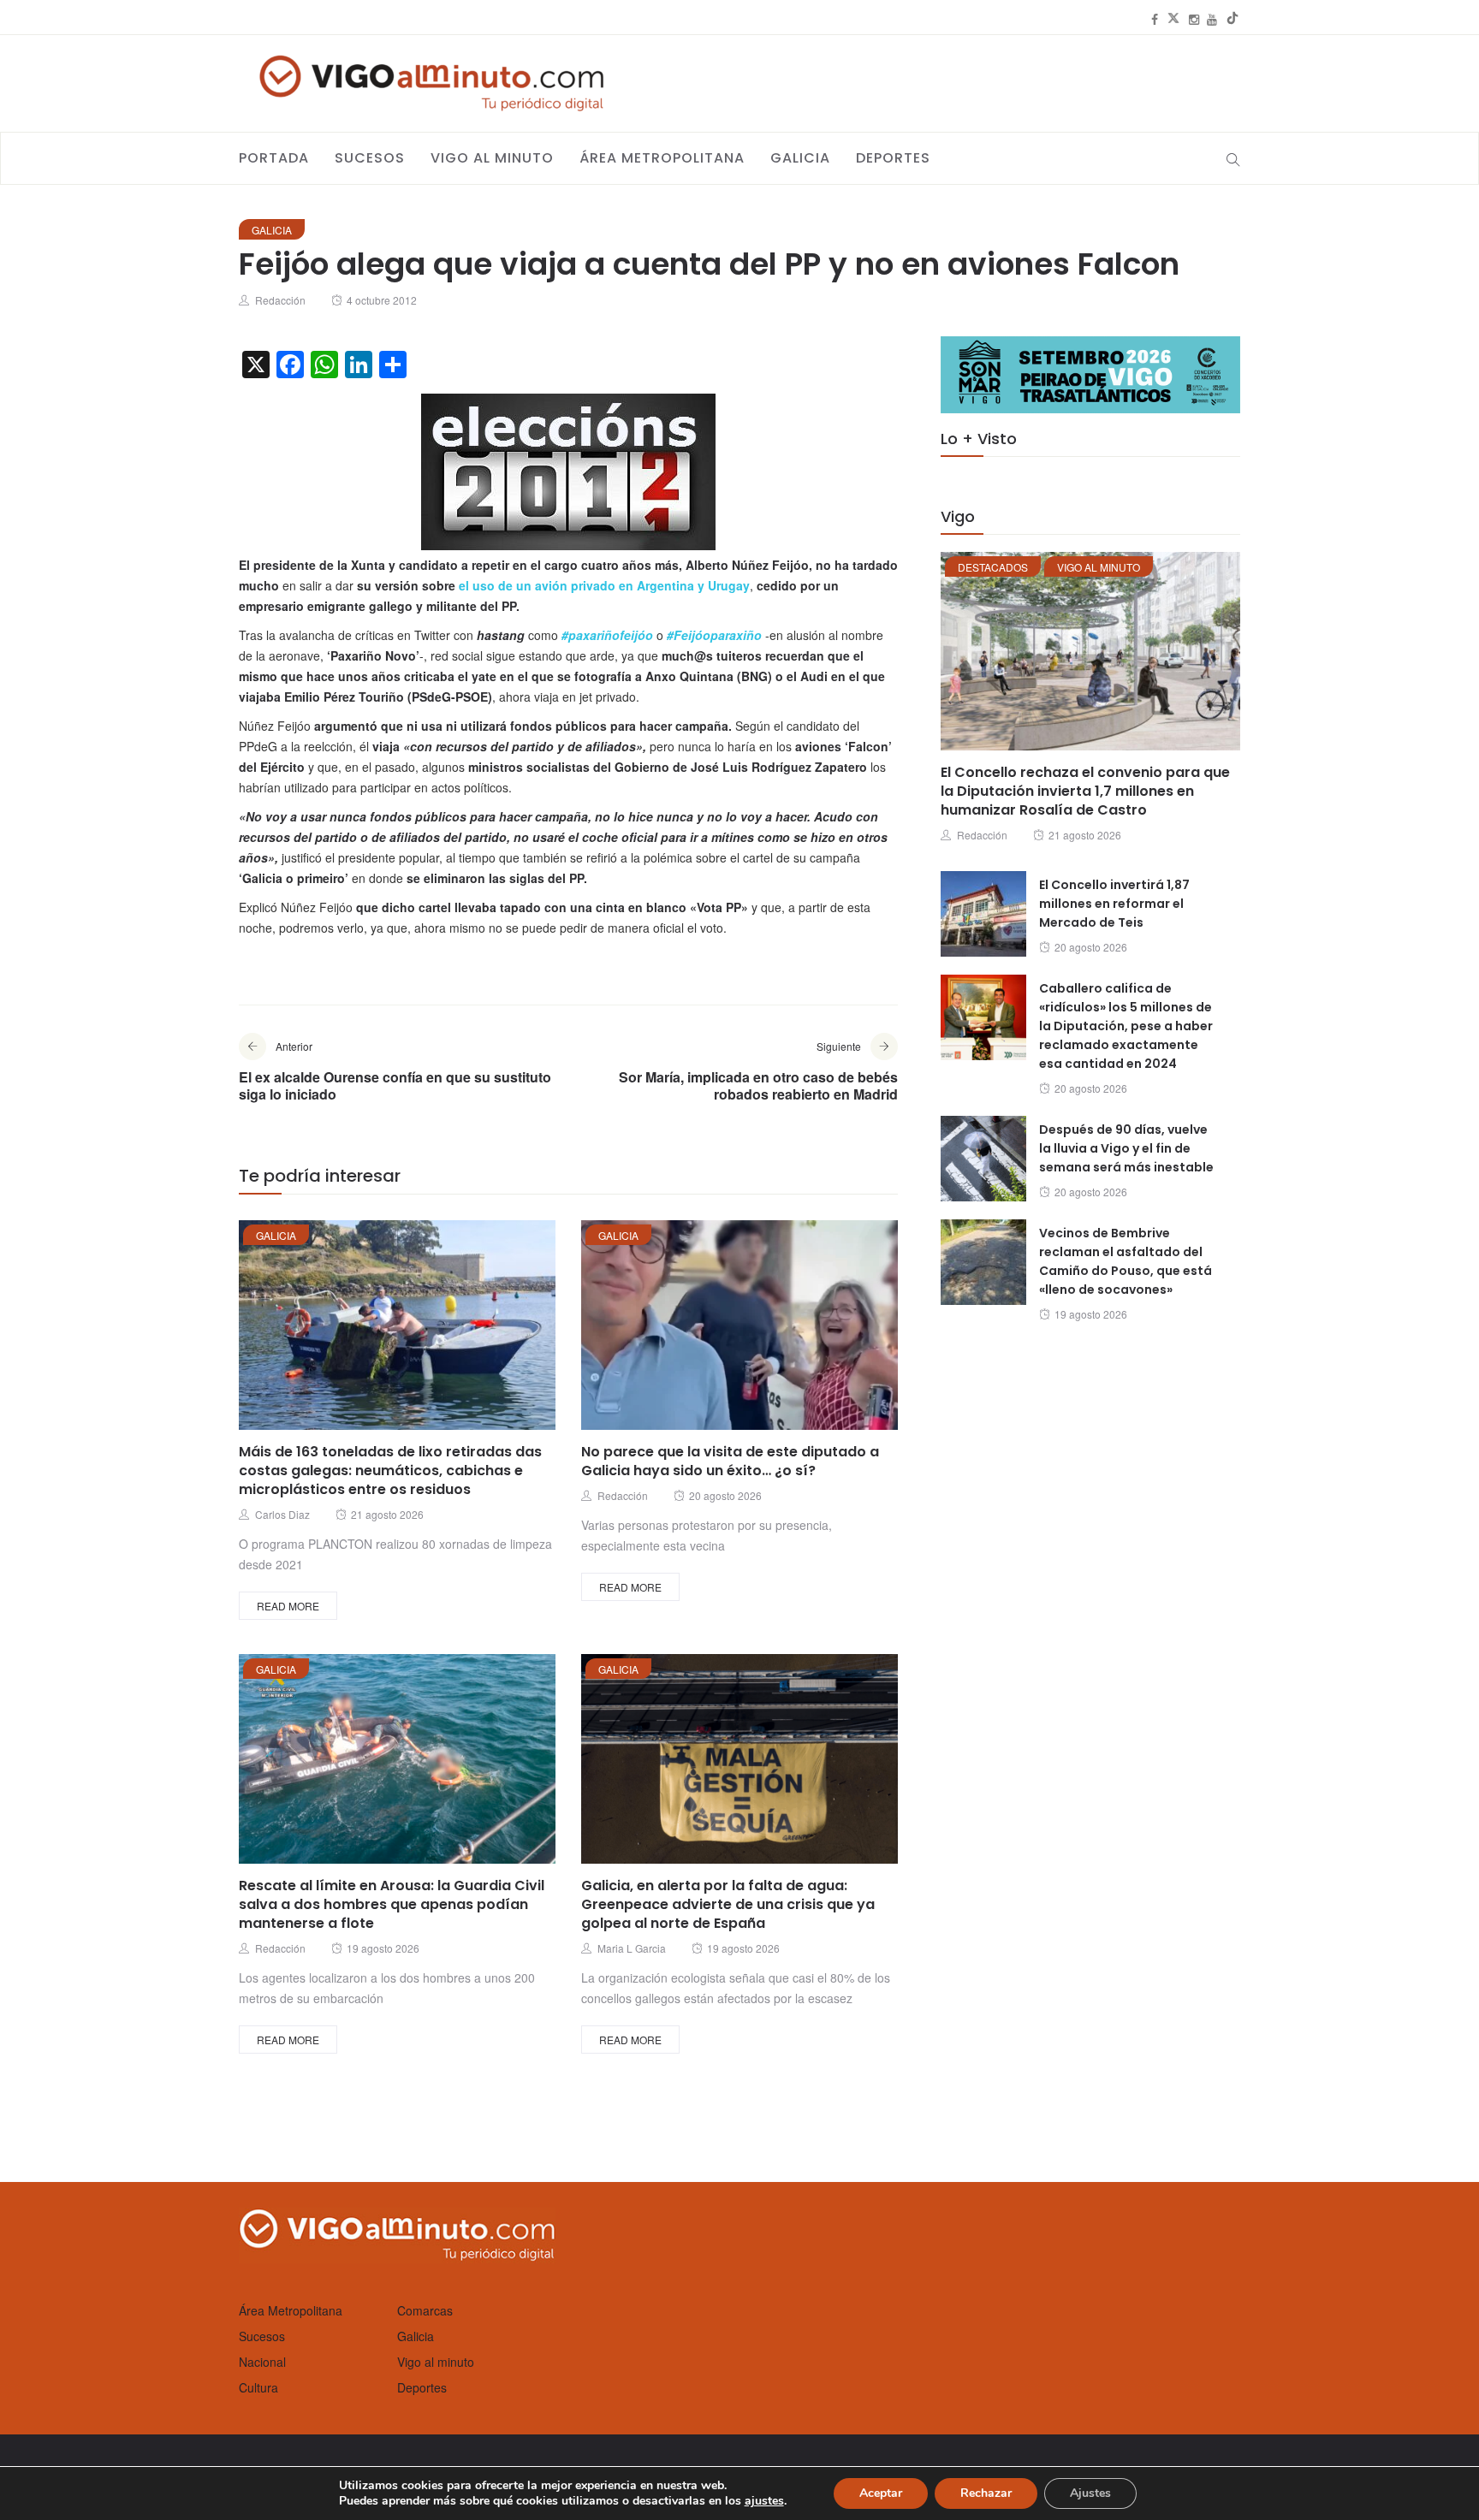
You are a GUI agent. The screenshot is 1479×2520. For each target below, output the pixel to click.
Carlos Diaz (282, 1514)
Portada (274, 158)
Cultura (258, 2387)
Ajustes (1090, 2493)
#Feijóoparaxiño (714, 635)
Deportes (893, 158)
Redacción (280, 300)
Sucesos (370, 158)
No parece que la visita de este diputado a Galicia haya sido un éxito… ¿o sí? (730, 1461)
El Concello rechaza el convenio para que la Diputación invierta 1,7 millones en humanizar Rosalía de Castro (1085, 791)
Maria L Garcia (632, 1948)
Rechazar (986, 2493)
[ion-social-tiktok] (1232, 19)
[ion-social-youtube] (1212, 19)
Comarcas (425, 2310)
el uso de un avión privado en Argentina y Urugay (604, 585)
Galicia (800, 158)
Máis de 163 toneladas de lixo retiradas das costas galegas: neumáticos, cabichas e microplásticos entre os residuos (390, 1470)
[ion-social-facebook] (1155, 19)
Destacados (993, 567)
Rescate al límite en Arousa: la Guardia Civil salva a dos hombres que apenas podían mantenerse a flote (392, 1904)
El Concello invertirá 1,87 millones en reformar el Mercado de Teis (1114, 904)
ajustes (764, 2501)
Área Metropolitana (662, 158)
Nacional (262, 2362)
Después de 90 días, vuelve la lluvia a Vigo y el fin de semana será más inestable (1126, 1148)
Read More (288, 1606)
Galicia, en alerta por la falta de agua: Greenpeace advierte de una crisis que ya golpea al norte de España (728, 1904)
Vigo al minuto (492, 158)
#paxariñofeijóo (607, 635)
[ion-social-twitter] (1173, 19)
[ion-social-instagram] (1194, 19)
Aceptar (881, 2493)
